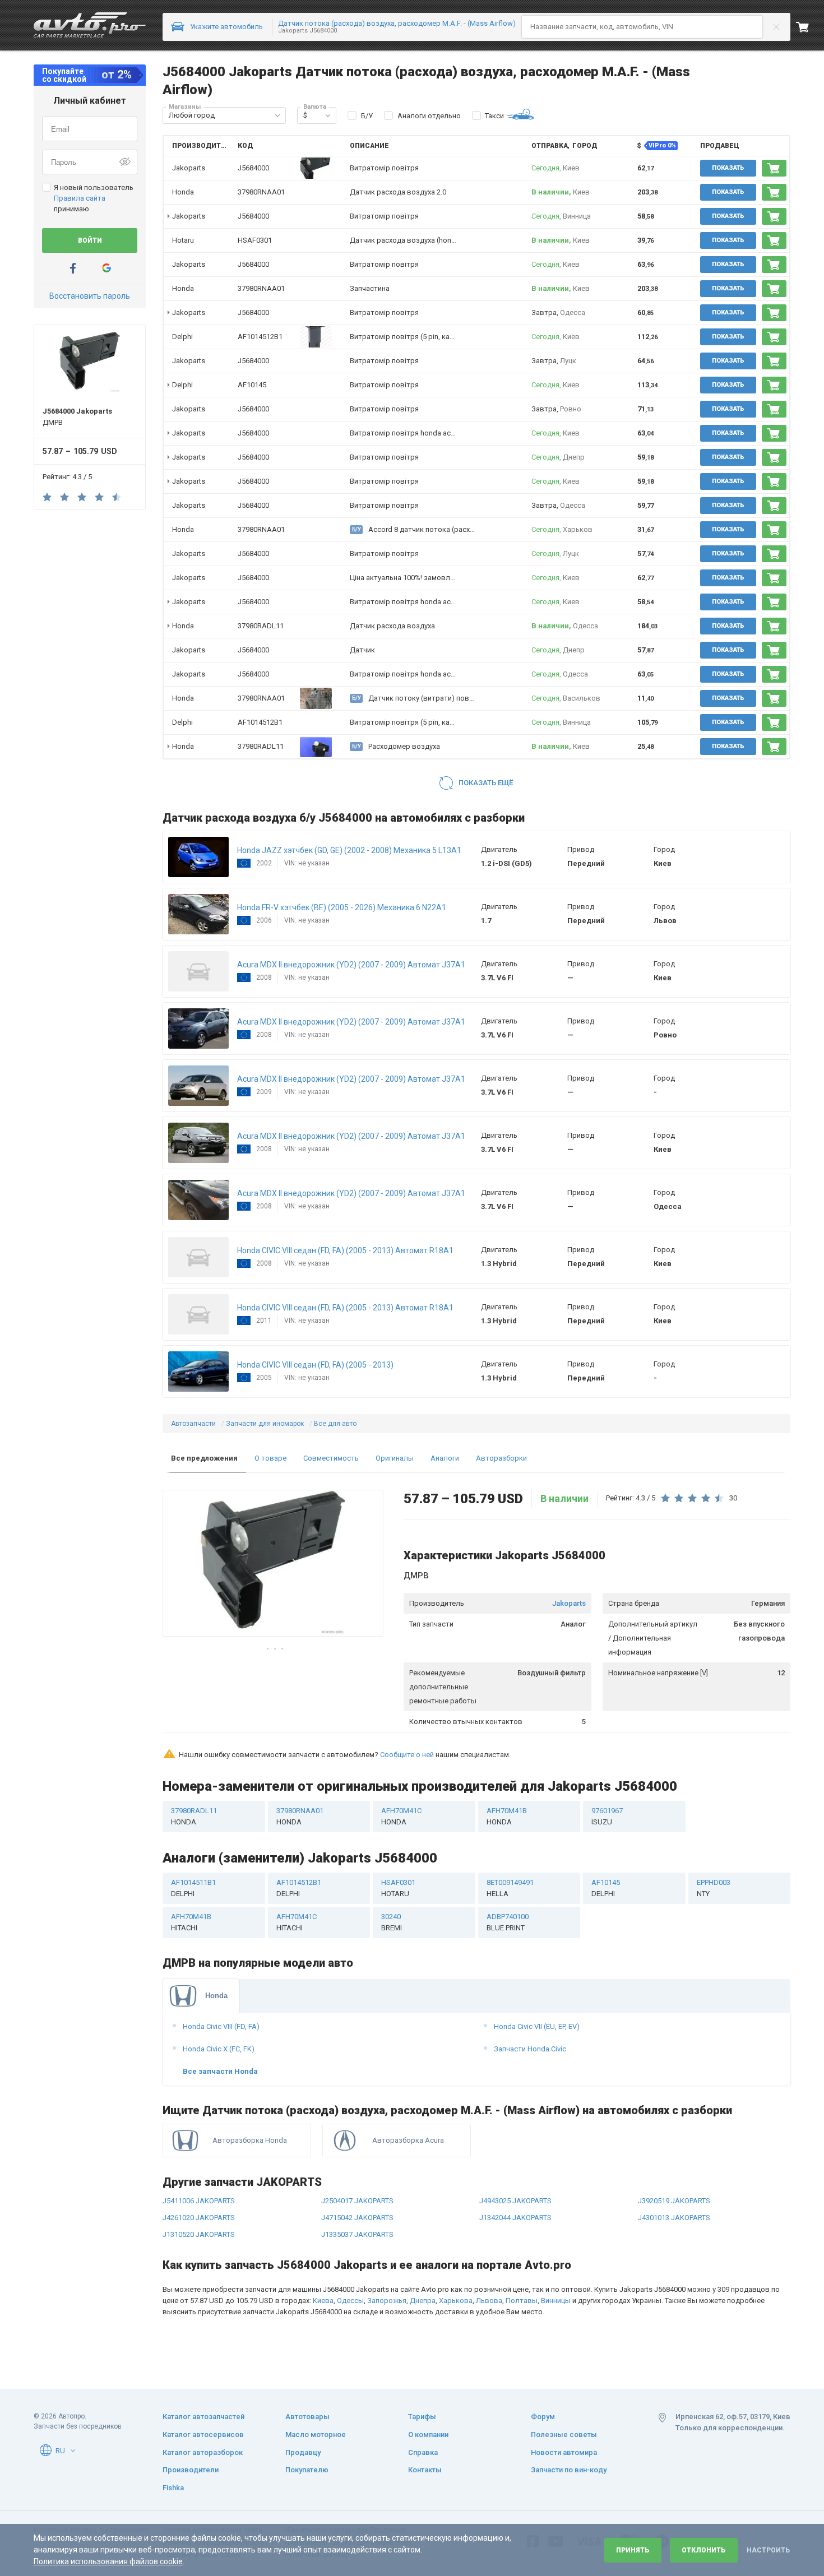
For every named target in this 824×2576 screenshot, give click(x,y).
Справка (423, 2452)
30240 (392, 1922)
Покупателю (307, 2470)
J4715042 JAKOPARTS (357, 2218)
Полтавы (522, 2301)
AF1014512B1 (260, 337)
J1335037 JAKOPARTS (357, 2234)
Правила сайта (80, 198)
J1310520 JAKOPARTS (199, 2234)
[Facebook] (73, 268)
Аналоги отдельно (429, 116)
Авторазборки (501, 1458)
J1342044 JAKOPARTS (515, 2218)
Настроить (768, 2550)
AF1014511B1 (193, 1888)
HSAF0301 (255, 240)
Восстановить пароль (90, 296)
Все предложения (204, 1458)
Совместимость (331, 1458)
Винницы (556, 2301)
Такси (494, 116)
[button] (277, 115)
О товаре (270, 1458)
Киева (323, 2301)
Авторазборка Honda (250, 2140)
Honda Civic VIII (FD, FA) (221, 2026)
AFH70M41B (507, 1816)
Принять (633, 2550)
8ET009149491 (510, 1888)
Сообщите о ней (407, 1755)
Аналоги (445, 1458)
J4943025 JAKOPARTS (515, 2201)
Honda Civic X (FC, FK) (219, 2049)
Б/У (367, 116)
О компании (428, 2434)
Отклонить (704, 2550)
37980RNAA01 (261, 192)
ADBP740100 (508, 1922)
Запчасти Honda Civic (530, 2049)
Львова (489, 2301)
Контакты (425, 2470)
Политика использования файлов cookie (108, 2561)
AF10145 (252, 385)
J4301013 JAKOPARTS (674, 2218)
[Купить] (774, 168)
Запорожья (387, 2301)
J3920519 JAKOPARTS (674, 2201)
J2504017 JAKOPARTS (357, 2201)
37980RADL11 (261, 626)
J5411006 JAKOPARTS (199, 2201)
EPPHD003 (714, 1888)
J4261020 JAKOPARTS (199, 2218)
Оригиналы (395, 1458)
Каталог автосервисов (203, 2434)
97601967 (607, 1816)
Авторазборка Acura (408, 2140)
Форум (543, 2417)
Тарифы (422, 2417)
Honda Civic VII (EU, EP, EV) (537, 2026)
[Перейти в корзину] (810, 27)
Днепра (423, 2301)
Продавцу (303, 2452)
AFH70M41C (401, 1816)
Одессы (350, 2301)
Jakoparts (569, 1603)
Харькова (456, 2301)
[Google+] (107, 268)
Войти (90, 240)
